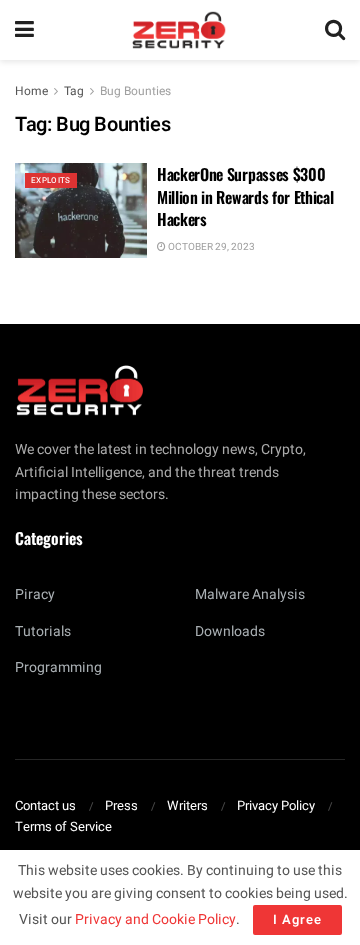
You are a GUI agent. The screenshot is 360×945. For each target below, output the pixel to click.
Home (31, 91)
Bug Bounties (135, 91)
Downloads (230, 631)
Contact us (45, 805)
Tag (74, 91)
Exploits (51, 180)
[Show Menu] (24, 30)
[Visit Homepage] (179, 30)
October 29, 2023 (210, 247)
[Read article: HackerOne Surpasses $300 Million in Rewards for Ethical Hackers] (81, 210)
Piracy (35, 594)
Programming (58, 667)
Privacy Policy (276, 805)
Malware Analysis (250, 594)
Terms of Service (63, 826)
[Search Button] (335, 30)
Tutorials (43, 631)
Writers (187, 805)
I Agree (297, 919)
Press (121, 805)
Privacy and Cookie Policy (155, 919)
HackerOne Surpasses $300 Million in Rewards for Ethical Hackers (245, 196)
